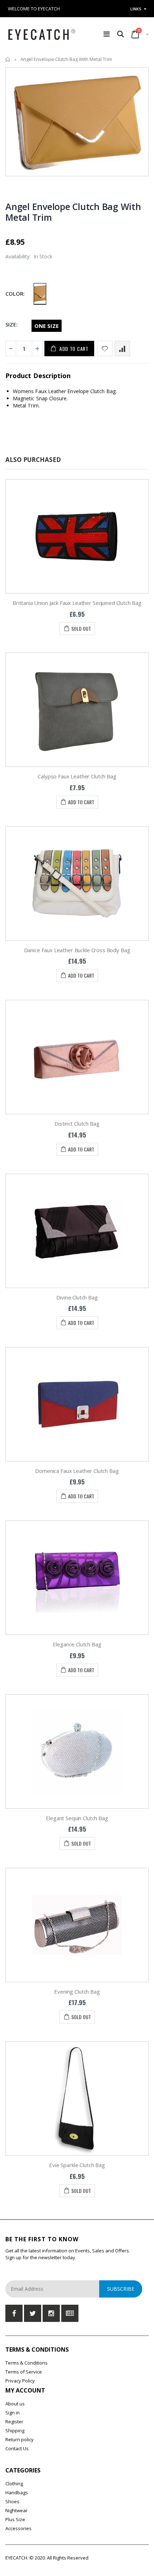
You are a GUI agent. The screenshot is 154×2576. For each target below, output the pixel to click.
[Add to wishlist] (105, 349)
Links (136, 9)
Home (8, 59)
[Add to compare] (122, 349)
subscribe (121, 2289)
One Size (47, 326)
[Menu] (107, 34)
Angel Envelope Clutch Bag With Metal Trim (73, 212)
